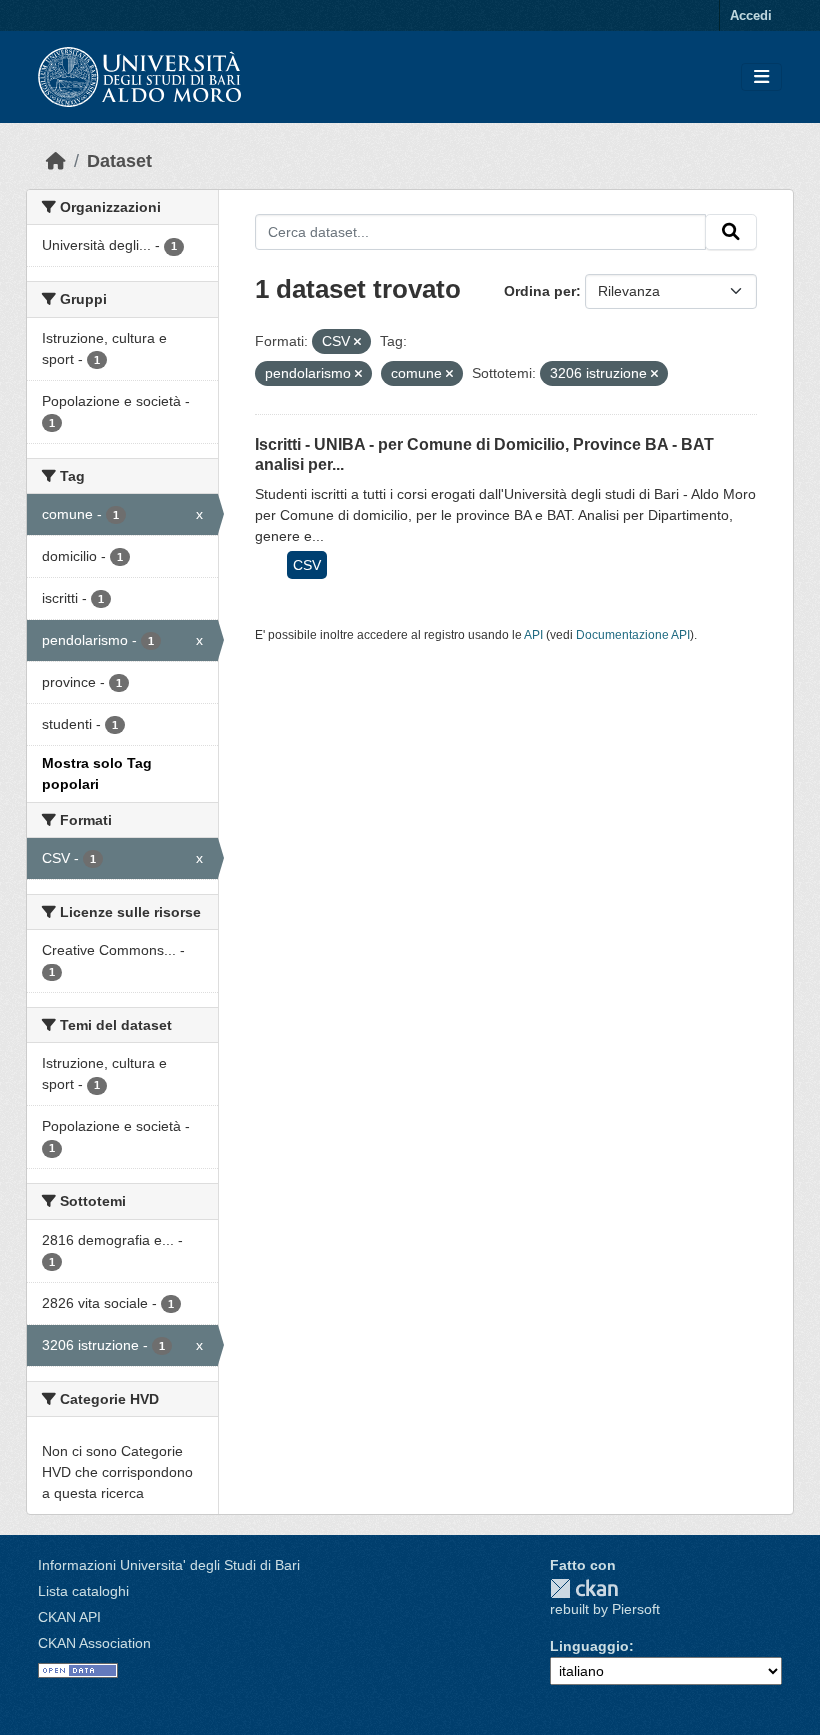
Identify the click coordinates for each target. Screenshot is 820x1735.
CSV (307, 565)
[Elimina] (357, 342)
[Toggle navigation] (761, 77)
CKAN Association (94, 1643)
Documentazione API (633, 635)
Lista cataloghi (83, 1591)
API (533, 635)
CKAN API (69, 1617)
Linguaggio (589, 1646)
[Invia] (731, 232)
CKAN (584, 1588)
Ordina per (540, 291)
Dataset (119, 161)
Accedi (751, 15)
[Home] (56, 161)
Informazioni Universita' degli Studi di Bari (169, 1565)
